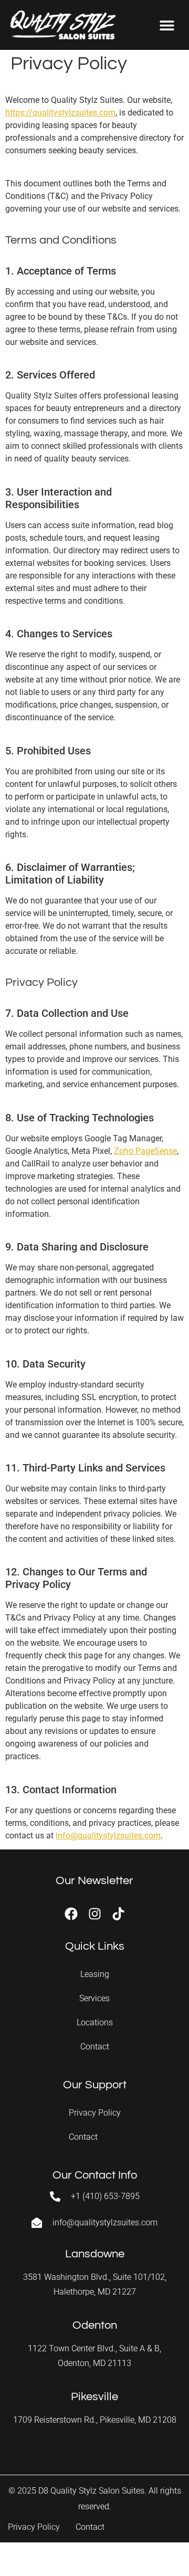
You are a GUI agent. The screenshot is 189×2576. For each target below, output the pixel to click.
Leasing (95, 1974)
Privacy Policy (95, 2113)
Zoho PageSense (145, 1151)
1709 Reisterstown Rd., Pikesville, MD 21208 (95, 2420)
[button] (167, 25)
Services (94, 1998)
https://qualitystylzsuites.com (60, 113)
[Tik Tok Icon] (118, 1914)
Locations (95, 2022)
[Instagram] (95, 1914)
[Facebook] (71, 1914)
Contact (95, 2047)
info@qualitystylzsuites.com (108, 1836)
